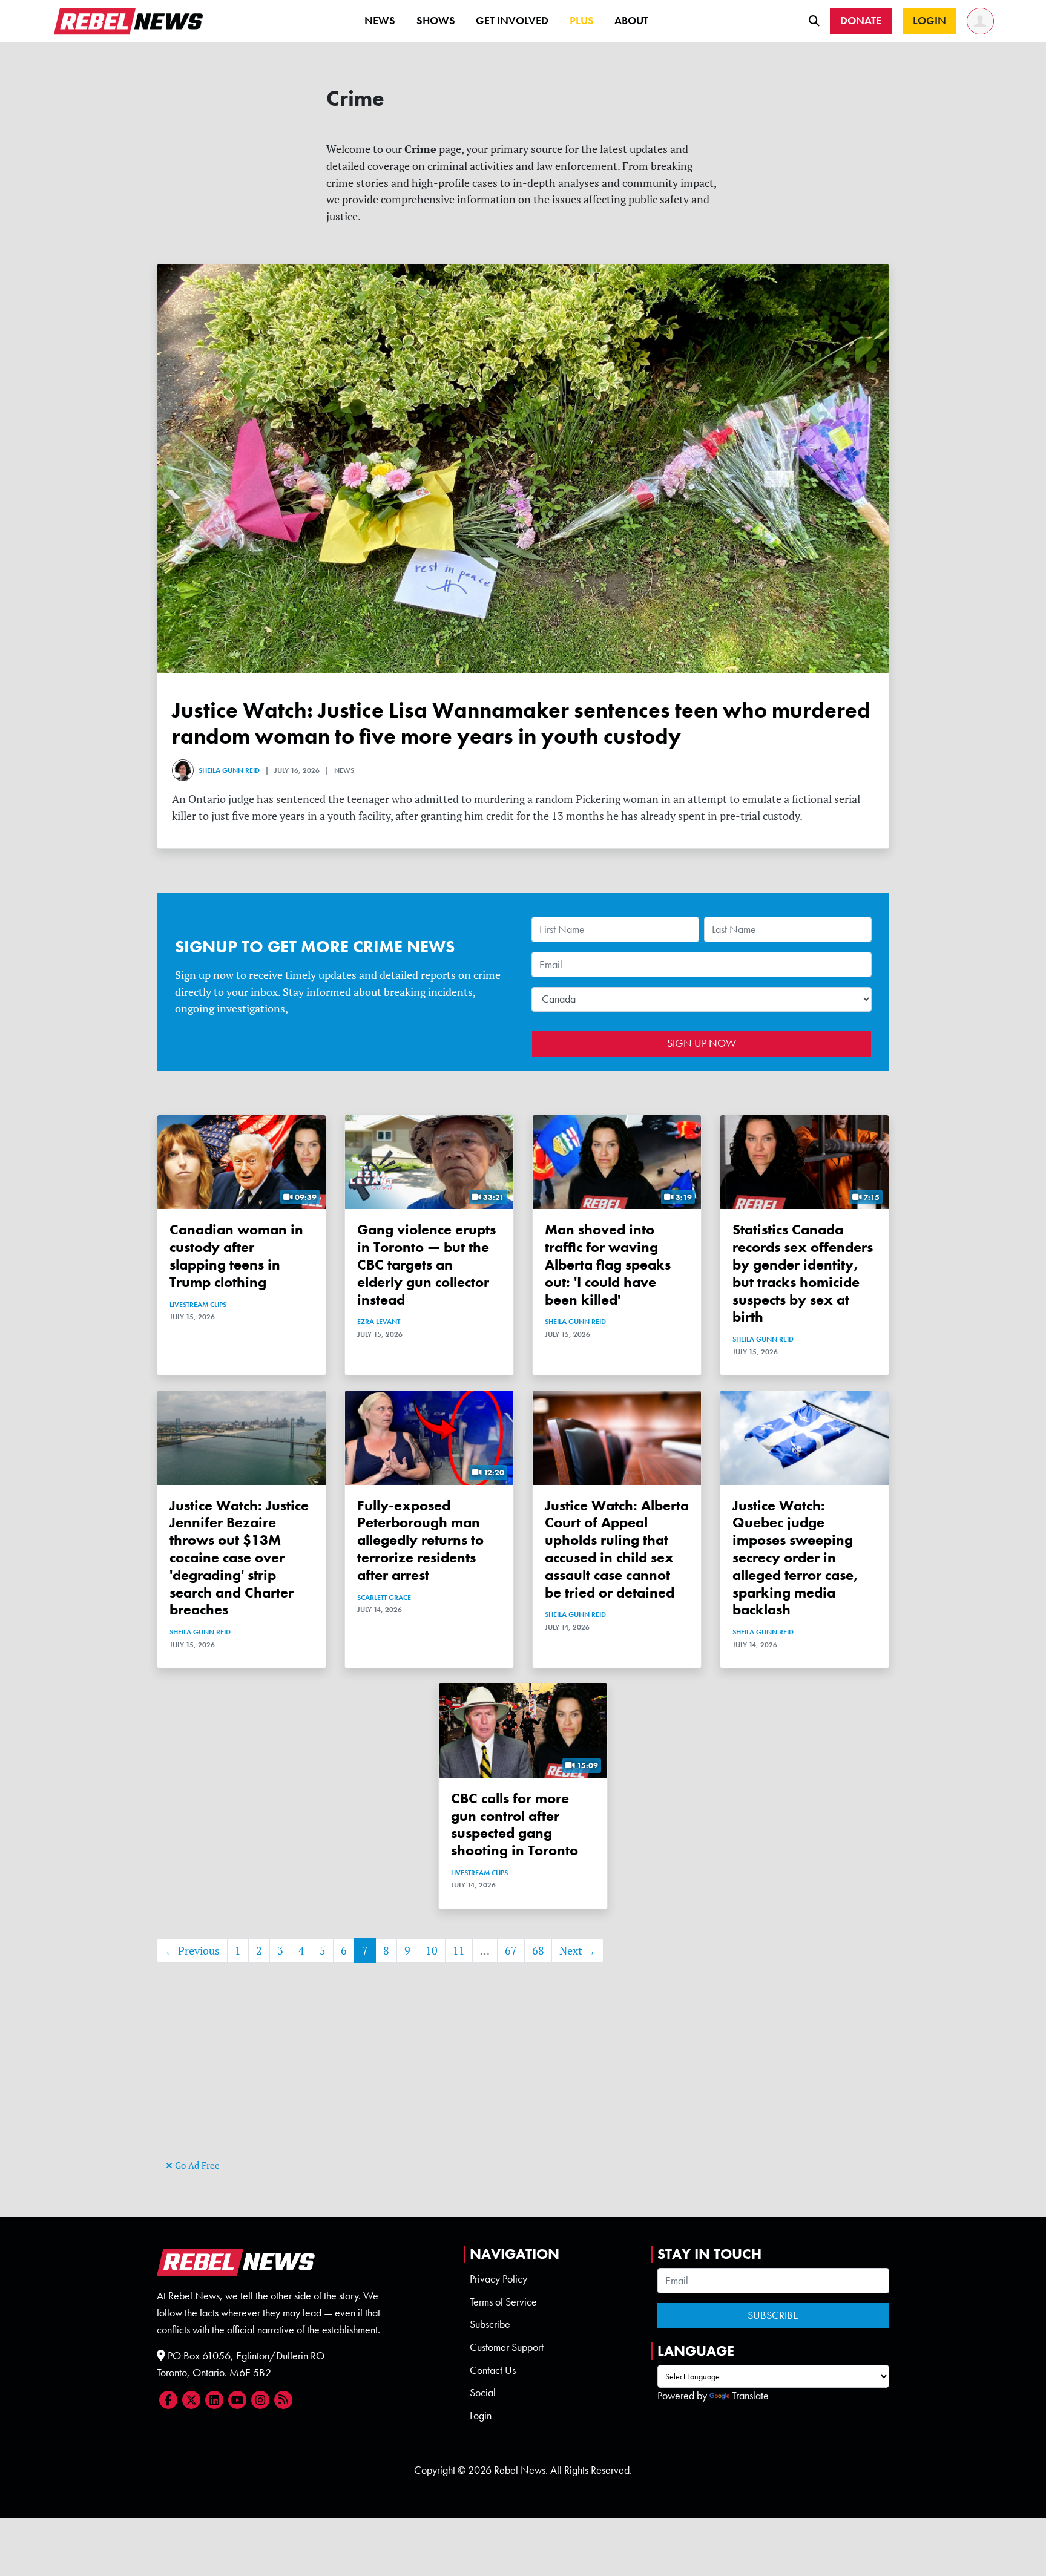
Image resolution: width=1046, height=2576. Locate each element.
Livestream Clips (198, 1305)
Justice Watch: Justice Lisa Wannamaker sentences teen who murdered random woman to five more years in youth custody (521, 723)
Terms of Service (503, 2302)
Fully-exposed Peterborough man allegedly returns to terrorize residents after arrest (420, 1540)
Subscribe (490, 2324)
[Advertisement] (523, 2072)
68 (538, 1951)
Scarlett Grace (384, 1598)
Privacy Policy (498, 2279)
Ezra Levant (379, 1322)
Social (483, 2393)
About (631, 21)
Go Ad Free (196, 2165)
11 (459, 1951)
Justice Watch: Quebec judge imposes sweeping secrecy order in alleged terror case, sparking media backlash (795, 1558)
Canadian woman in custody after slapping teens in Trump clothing (236, 1255)
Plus (582, 21)
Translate (750, 2396)
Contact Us (493, 2370)
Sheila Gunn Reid (229, 770)
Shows (436, 21)
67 (511, 1951)
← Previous (192, 1951)
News (380, 21)
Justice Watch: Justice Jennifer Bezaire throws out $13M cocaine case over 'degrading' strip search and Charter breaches (239, 1558)
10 (432, 1951)
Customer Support (507, 2347)
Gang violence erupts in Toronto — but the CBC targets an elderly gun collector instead (426, 1264)
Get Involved (512, 21)
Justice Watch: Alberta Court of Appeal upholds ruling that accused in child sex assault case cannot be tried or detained (617, 1549)
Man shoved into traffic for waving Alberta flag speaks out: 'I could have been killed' (608, 1264)
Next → (577, 1951)
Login (481, 2416)
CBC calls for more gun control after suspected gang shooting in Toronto (515, 1824)
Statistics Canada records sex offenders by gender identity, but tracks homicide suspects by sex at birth (803, 1273)
